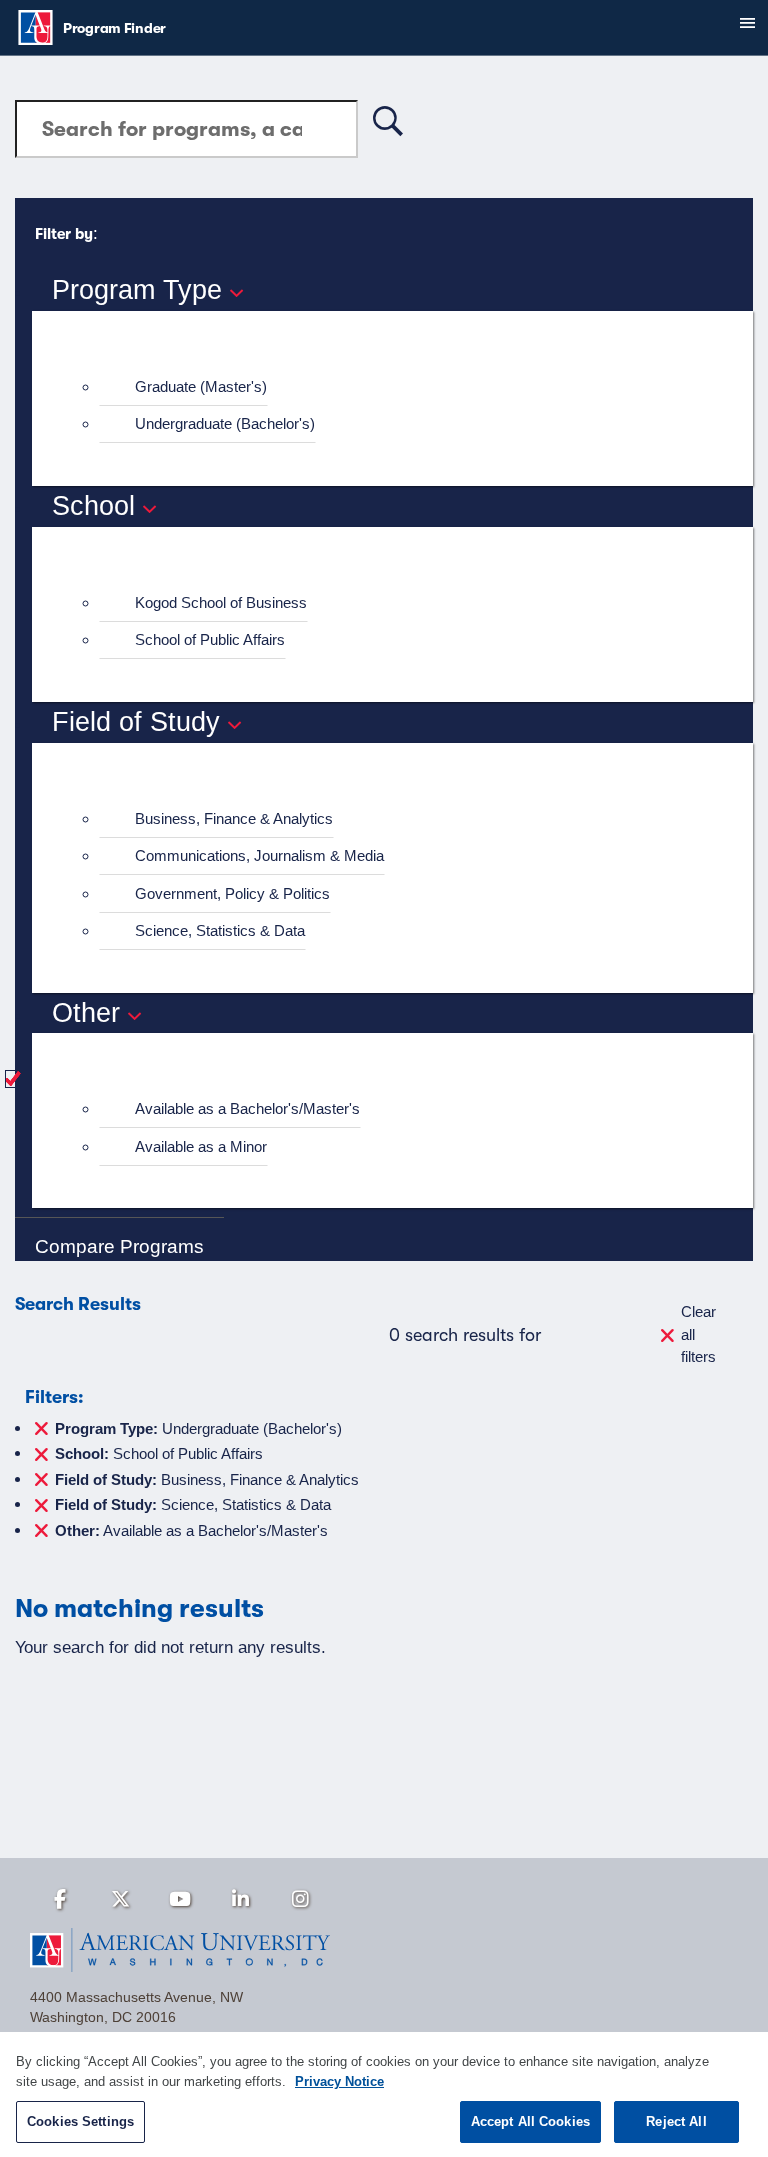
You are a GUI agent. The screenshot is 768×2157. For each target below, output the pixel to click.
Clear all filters (698, 1334)
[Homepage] (384, 1950)
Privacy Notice (339, 2081)
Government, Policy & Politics (232, 893)
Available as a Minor (201, 1146)
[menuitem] (401, 387)
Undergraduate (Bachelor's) (225, 423)
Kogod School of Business (221, 602)
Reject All (676, 2121)
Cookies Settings (80, 2121)
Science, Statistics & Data (220, 930)
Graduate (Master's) (201, 386)
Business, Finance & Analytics (234, 818)
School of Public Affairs (210, 639)
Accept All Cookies (530, 2121)
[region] (384, 2094)
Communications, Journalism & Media (259, 855)
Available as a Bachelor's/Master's (247, 1108)
